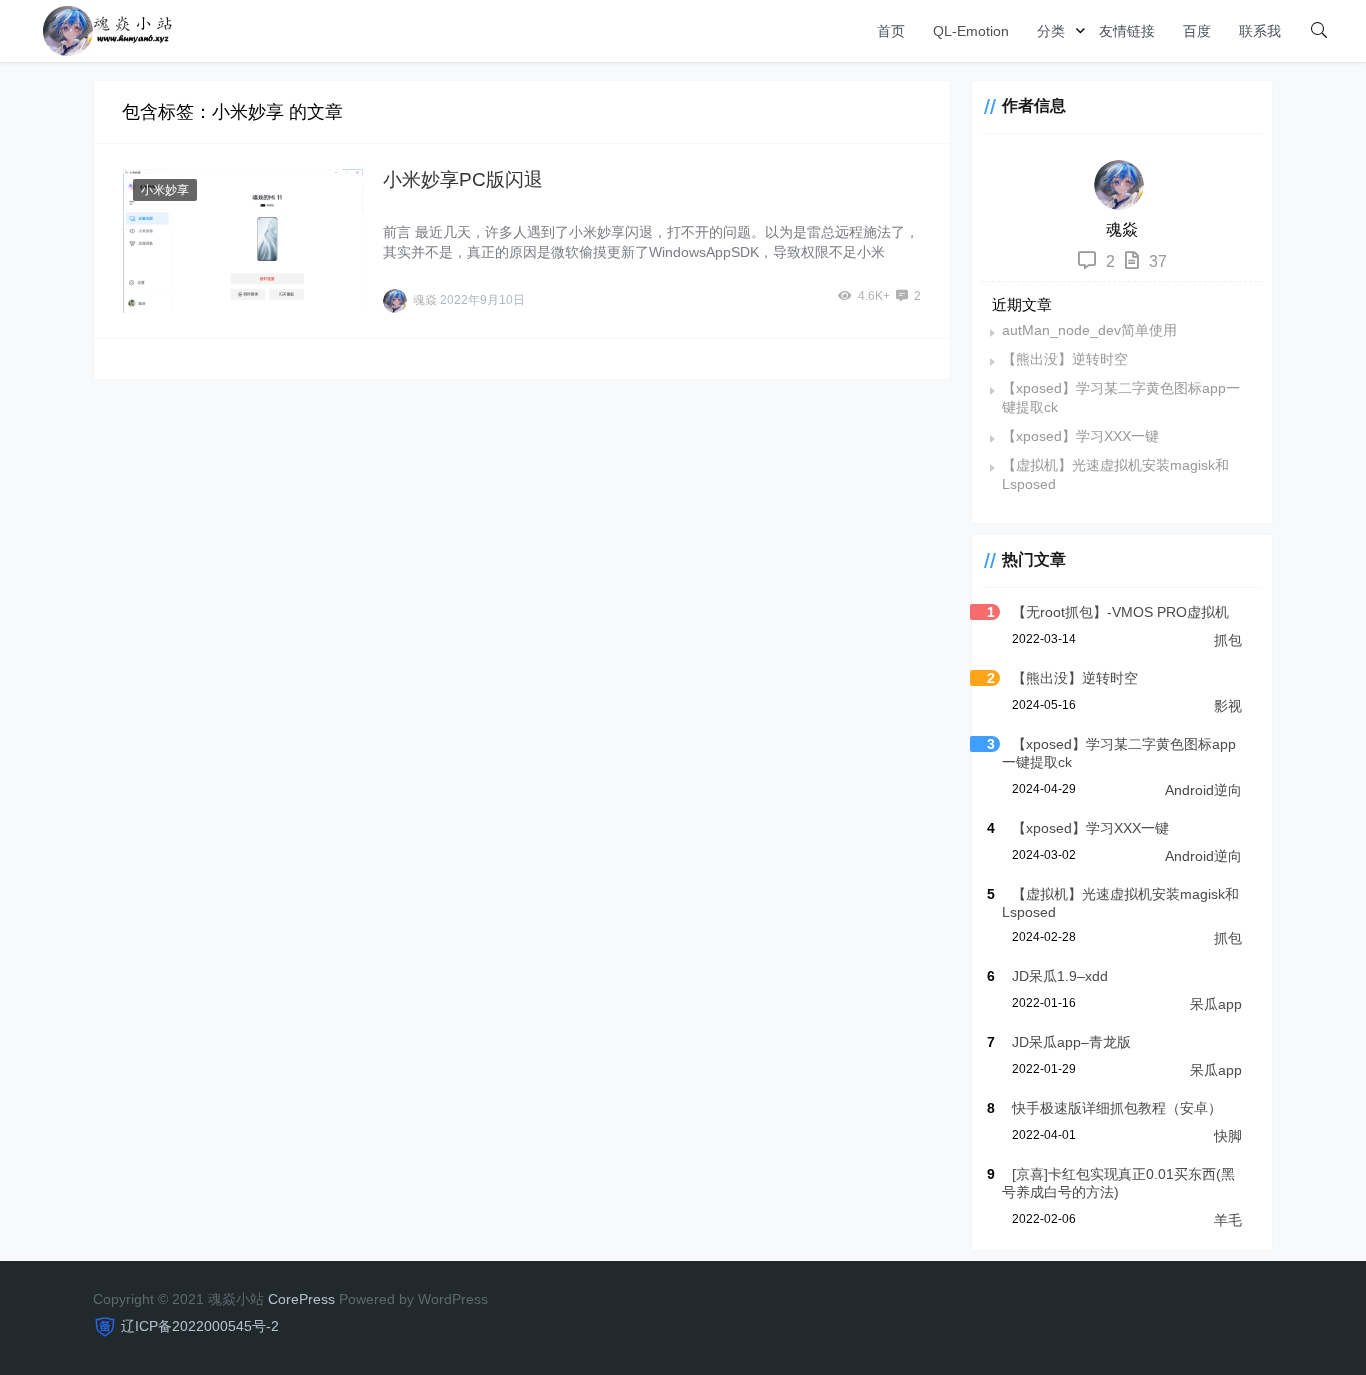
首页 (891, 31)
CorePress (301, 1299)
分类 (1051, 31)
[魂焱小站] (108, 29)
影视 (1228, 706)
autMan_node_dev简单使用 (1089, 330)
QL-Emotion (971, 31)
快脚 (1228, 1136)
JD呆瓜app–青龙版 (1071, 1042)
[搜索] (1319, 31)
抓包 (1228, 640)
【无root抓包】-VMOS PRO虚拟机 (1120, 612)
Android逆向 (1203, 790)
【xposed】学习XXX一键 (1080, 436)
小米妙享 (165, 190)
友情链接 (1127, 31)
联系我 (1260, 31)
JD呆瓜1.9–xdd (1060, 976)
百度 (1197, 31)
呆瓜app (1216, 1004)
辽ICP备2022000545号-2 (200, 1326)
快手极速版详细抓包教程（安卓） (1117, 1108)
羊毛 (1228, 1220)
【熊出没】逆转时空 (1065, 359)
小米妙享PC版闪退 (463, 179)
